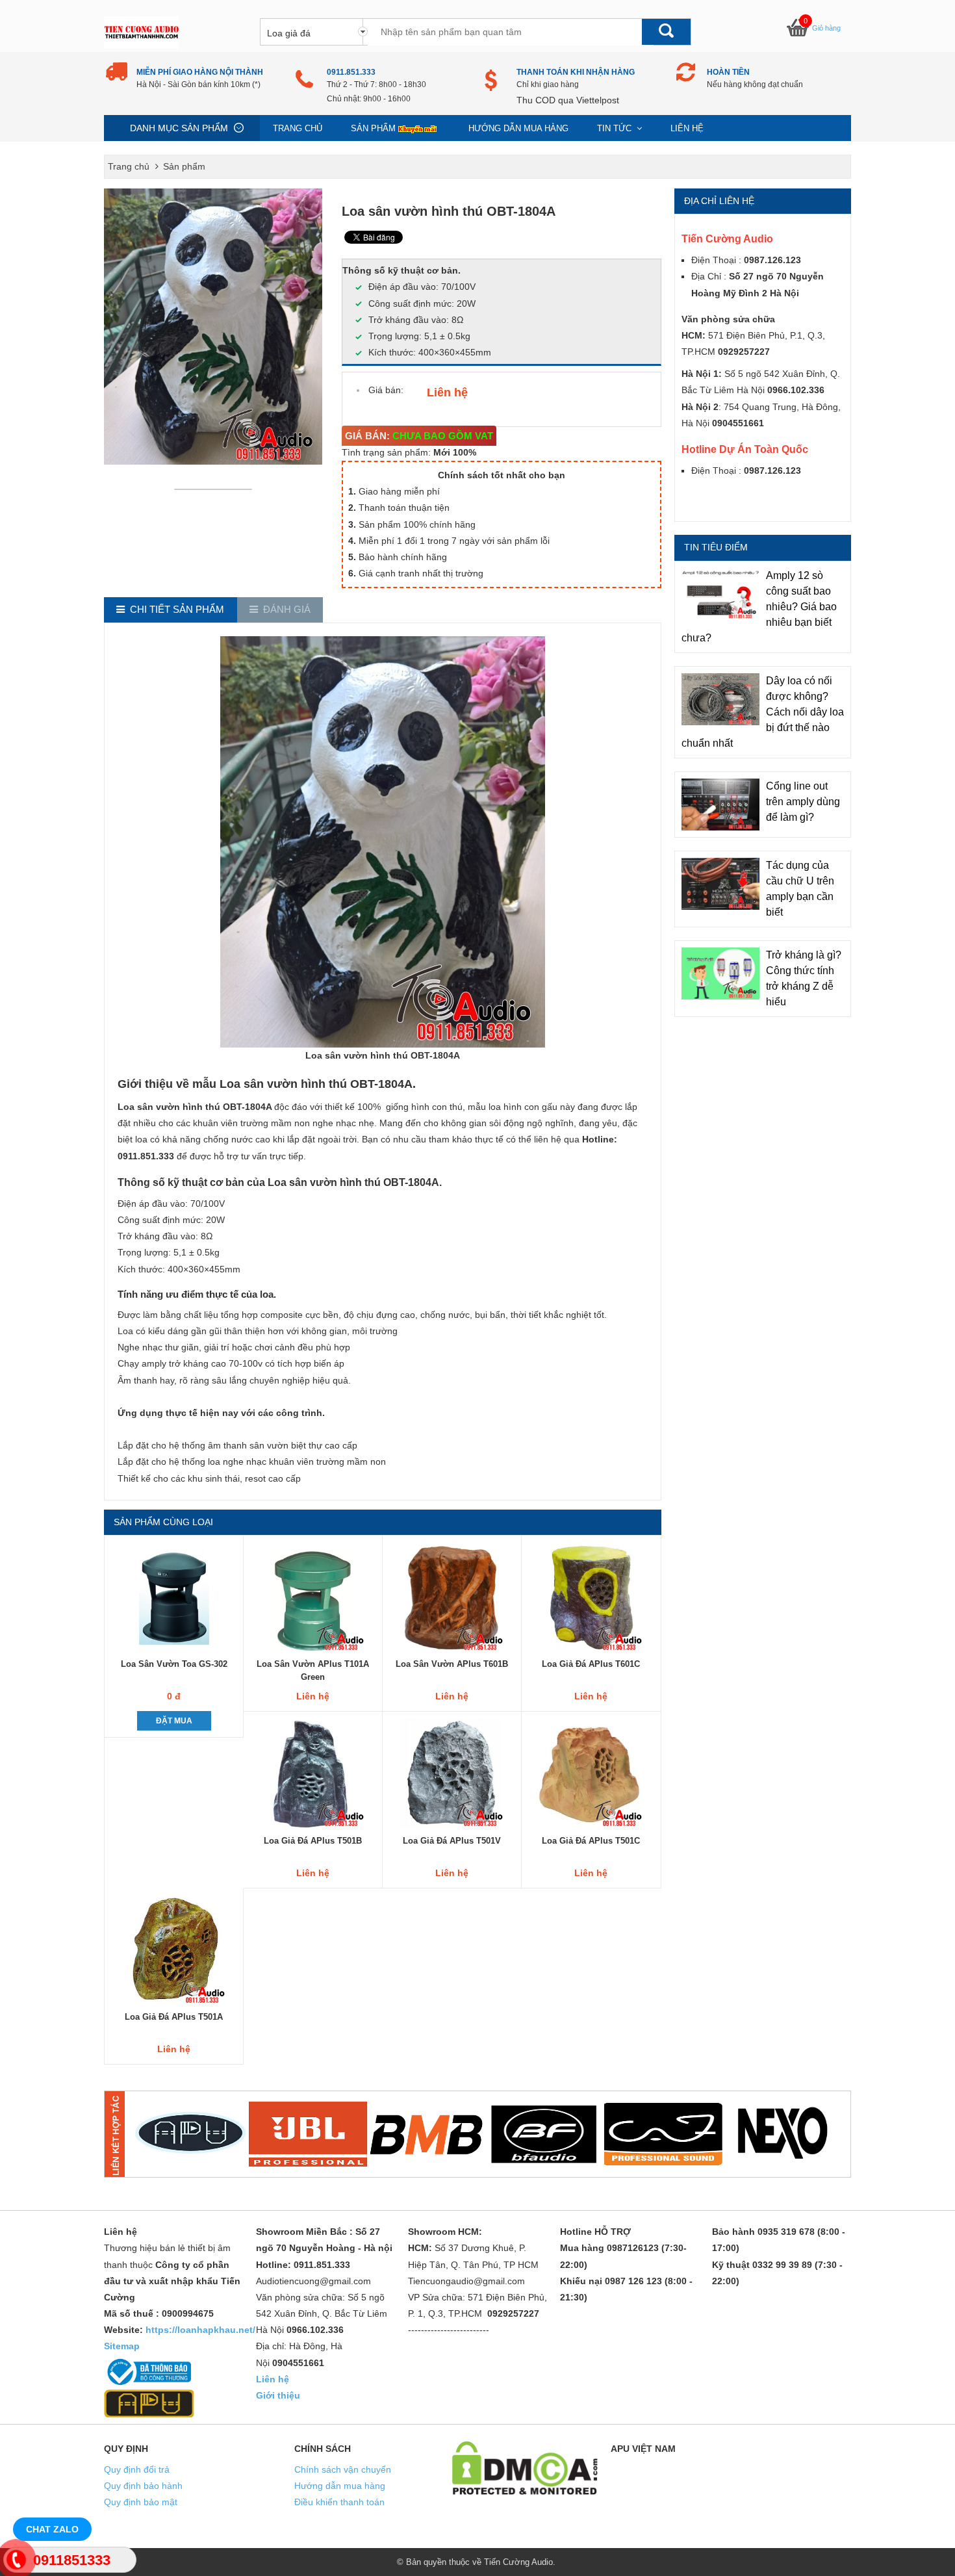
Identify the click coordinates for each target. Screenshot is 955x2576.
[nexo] (782, 2134)
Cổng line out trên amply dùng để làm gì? (803, 802)
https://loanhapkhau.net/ (200, 2330)
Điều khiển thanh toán (339, 2502)
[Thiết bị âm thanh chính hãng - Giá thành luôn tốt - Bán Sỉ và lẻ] (141, 32)
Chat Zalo (52, 2529)
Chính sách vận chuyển (343, 2469)
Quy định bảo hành (143, 2486)
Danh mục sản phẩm (179, 128)
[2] (308, 2134)
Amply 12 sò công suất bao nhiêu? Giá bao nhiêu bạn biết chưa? (759, 607)
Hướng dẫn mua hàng (518, 128)
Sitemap (122, 2346)
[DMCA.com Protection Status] (525, 2467)
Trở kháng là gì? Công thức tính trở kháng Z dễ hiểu (804, 978)
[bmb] (426, 2134)
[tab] (171, 610)
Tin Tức (616, 128)
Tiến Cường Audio (518, 2562)
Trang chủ (298, 128)
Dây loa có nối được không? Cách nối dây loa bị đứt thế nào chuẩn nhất (763, 712)
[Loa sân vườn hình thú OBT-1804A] (216, 489)
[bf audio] (544, 2134)
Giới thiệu (278, 2395)
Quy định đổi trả (137, 2469)
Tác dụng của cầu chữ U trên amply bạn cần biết (800, 889)
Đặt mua (174, 1721)
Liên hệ (687, 128)
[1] (190, 2134)
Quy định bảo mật (141, 2502)
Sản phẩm (373, 128)
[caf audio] (663, 2134)
